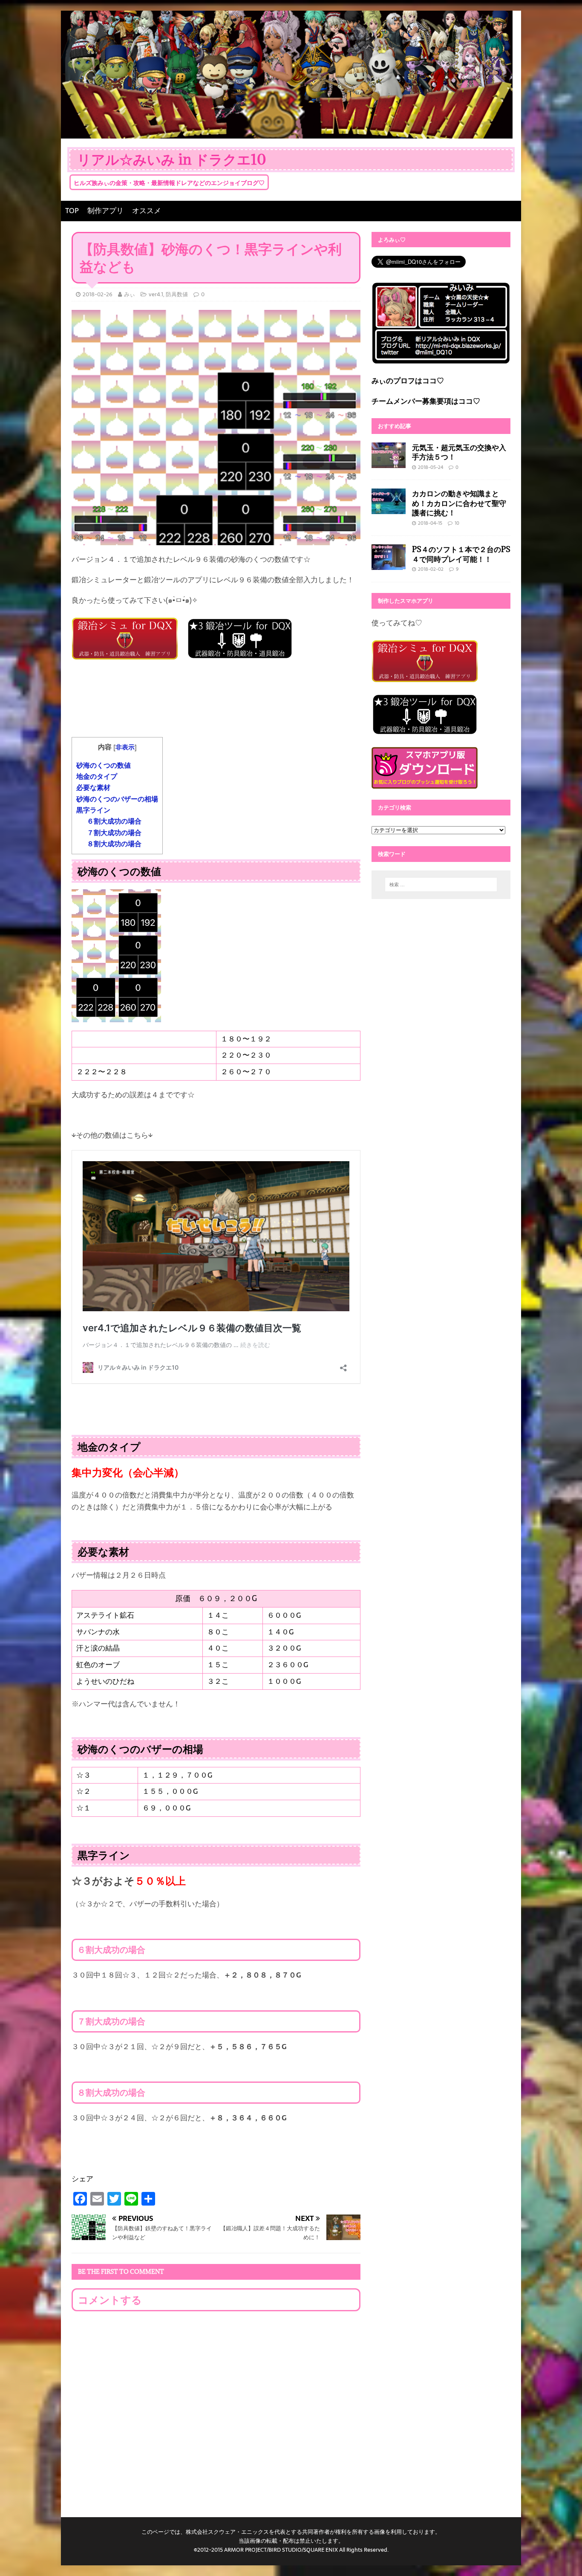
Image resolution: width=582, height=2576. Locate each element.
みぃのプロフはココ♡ (408, 381)
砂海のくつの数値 (104, 765)
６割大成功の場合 (114, 821)
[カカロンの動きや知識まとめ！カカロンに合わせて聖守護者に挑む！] (389, 508)
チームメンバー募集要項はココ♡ (426, 401)
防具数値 (177, 294)
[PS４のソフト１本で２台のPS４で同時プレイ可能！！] (389, 564)
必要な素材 (93, 788)
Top (562, 2556)
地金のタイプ (97, 776)
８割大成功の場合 (114, 844)
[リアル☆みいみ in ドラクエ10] (287, 132)
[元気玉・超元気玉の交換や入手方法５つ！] (389, 462)
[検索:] (441, 885)
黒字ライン (93, 810)
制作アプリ (105, 211)
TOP (72, 211)
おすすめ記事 (395, 426)
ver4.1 (156, 294)
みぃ (130, 294)
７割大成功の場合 (114, 833)
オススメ (147, 211)
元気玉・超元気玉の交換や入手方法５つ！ (459, 452)
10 (457, 523)
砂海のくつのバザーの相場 (117, 799)
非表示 (125, 747)
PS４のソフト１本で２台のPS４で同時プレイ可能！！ (461, 554)
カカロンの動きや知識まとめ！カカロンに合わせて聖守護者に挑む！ (459, 503)
